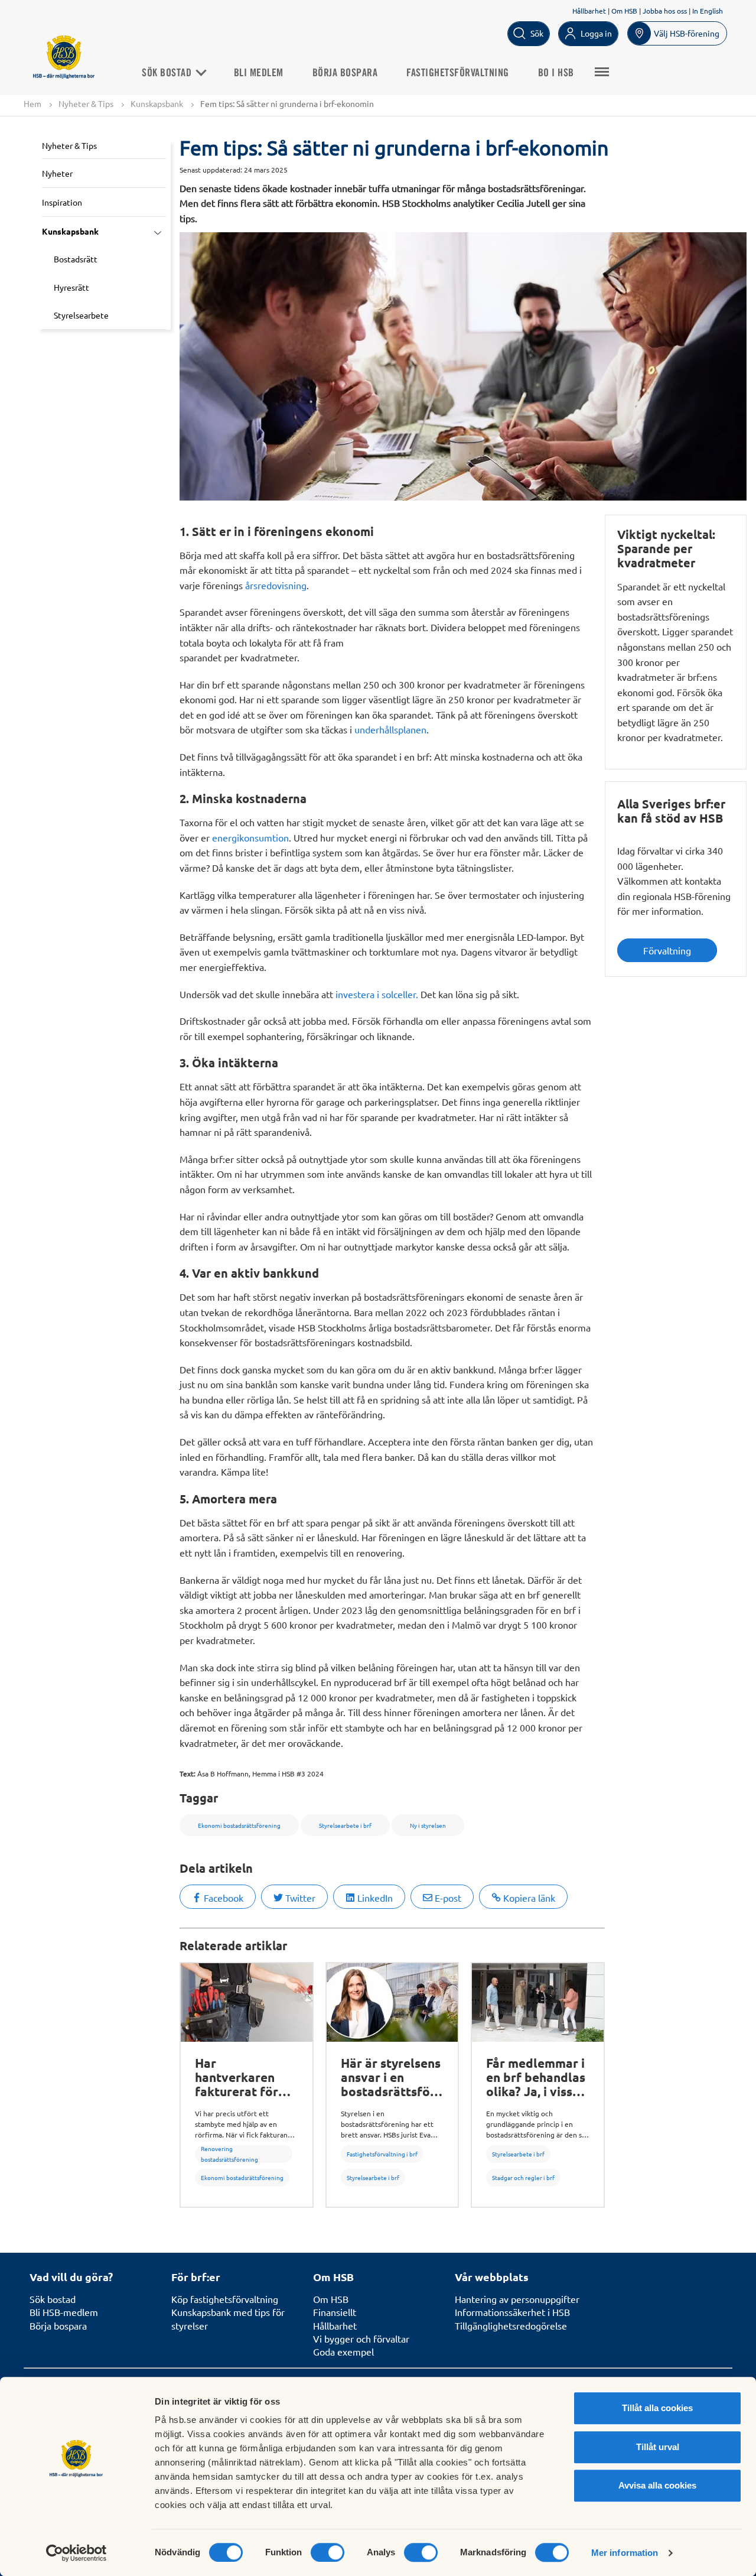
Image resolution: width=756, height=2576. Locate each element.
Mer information (625, 2553)
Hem (32, 103)
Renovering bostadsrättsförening (229, 2154)
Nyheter (57, 173)
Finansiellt (335, 2312)
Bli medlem (259, 73)
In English (708, 11)
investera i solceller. (377, 994)
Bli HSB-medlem (64, 2312)
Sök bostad (53, 2299)
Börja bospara (345, 73)
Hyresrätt (71, 287)
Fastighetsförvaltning (458, 73)
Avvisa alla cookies (657, 2485)
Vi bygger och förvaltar (361, 2338)
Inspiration (62, 202)
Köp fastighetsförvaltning (225, 2299)
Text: (188, 1773)
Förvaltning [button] (667, 950)
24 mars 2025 (266, 170)
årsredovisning (276, 585)
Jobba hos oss (665, 11)
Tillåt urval (658, 2447)
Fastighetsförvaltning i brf (382, 2154)
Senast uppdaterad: (211, 170)
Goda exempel (343, 2351)
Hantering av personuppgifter (517, 2299)
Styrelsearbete (81, 315)
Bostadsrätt (76, 259)
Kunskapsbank (157, 103)
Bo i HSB (556, 73)
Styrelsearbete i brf (373, 2177)
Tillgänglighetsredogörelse (511, 2325)
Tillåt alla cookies (657, 2408)
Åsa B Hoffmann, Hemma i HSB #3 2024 (260, 1773)
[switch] (328, 2552)
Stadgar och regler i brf (523, 2177)
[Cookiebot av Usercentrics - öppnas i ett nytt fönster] (76, 2553)
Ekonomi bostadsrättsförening (242, 2177)
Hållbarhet (589, 11)
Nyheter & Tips (86, 103)
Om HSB (624, 11)
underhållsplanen (390, 729)
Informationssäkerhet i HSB (512, 2312)
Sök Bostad (168, 73)
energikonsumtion (250, 837)
